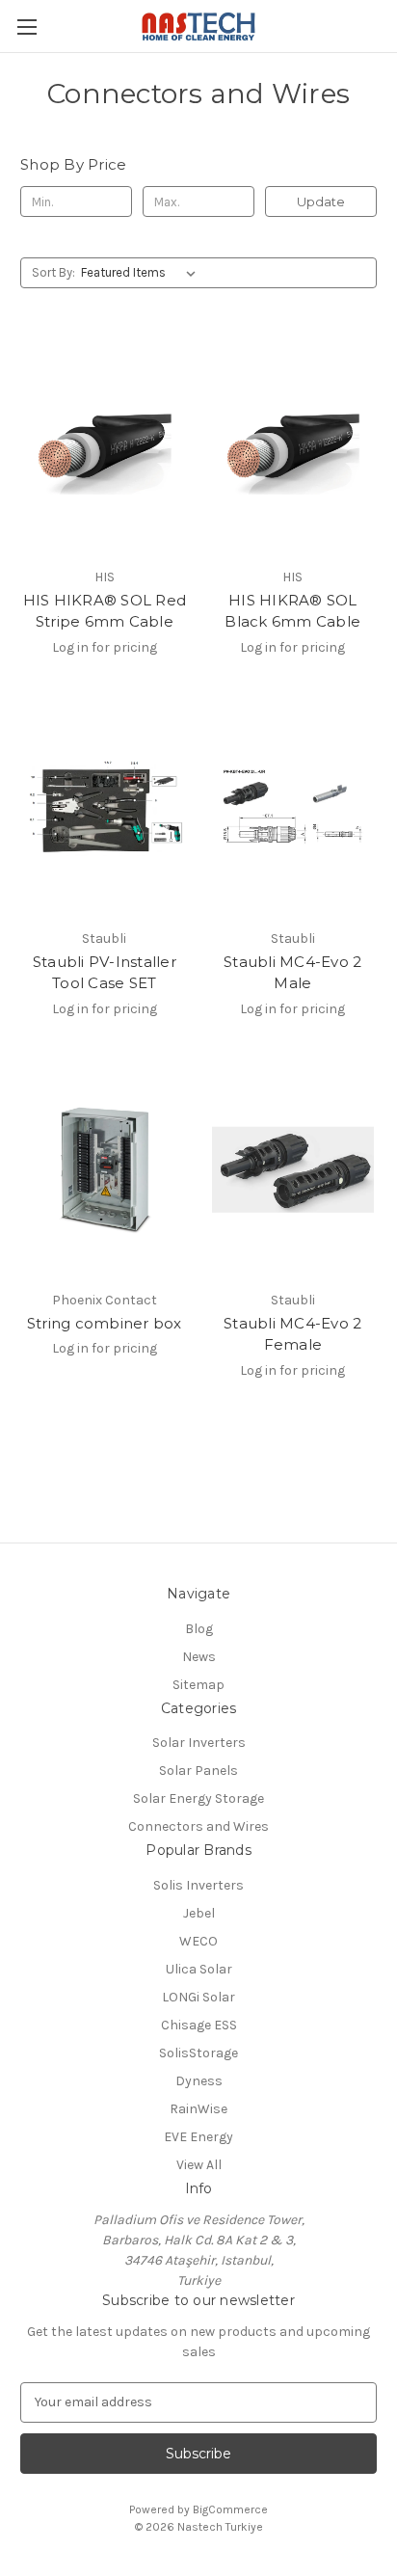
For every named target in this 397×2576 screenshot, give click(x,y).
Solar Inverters (199, 1743)
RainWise (198, 2109)
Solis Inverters (198, 1885)
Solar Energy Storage (198, 1798)
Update (321, 201)
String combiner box (105, 1323)
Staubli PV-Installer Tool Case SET (105, 973)
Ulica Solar (199, 1969)
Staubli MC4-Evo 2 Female (292, 1334)
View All (199, 2165)
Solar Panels (198, 1771)
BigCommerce (230, 2509)
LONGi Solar (198, 1997)
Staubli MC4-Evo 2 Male (292, 973)
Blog (199, 1629)
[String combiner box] (105, 1169)
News (199, 1657)
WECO (198, 1941)
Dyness (199, 2081)
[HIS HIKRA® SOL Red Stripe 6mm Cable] (105, 445)
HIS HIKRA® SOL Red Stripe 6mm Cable (105, 611)
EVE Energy (198, 2137)
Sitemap (198, 1685)
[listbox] (142, 273)
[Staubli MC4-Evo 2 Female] (293, 1169)
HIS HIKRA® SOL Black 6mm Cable (292, 611)
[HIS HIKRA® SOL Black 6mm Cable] (293, 445)
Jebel (199, 1913)
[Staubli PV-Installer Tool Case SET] (105, 808)
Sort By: (53, 272)
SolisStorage (198, 2053)
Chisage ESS (199, 2025)
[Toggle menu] (26, 27)
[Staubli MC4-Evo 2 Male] (293, 808)
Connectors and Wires (198, 1826)
